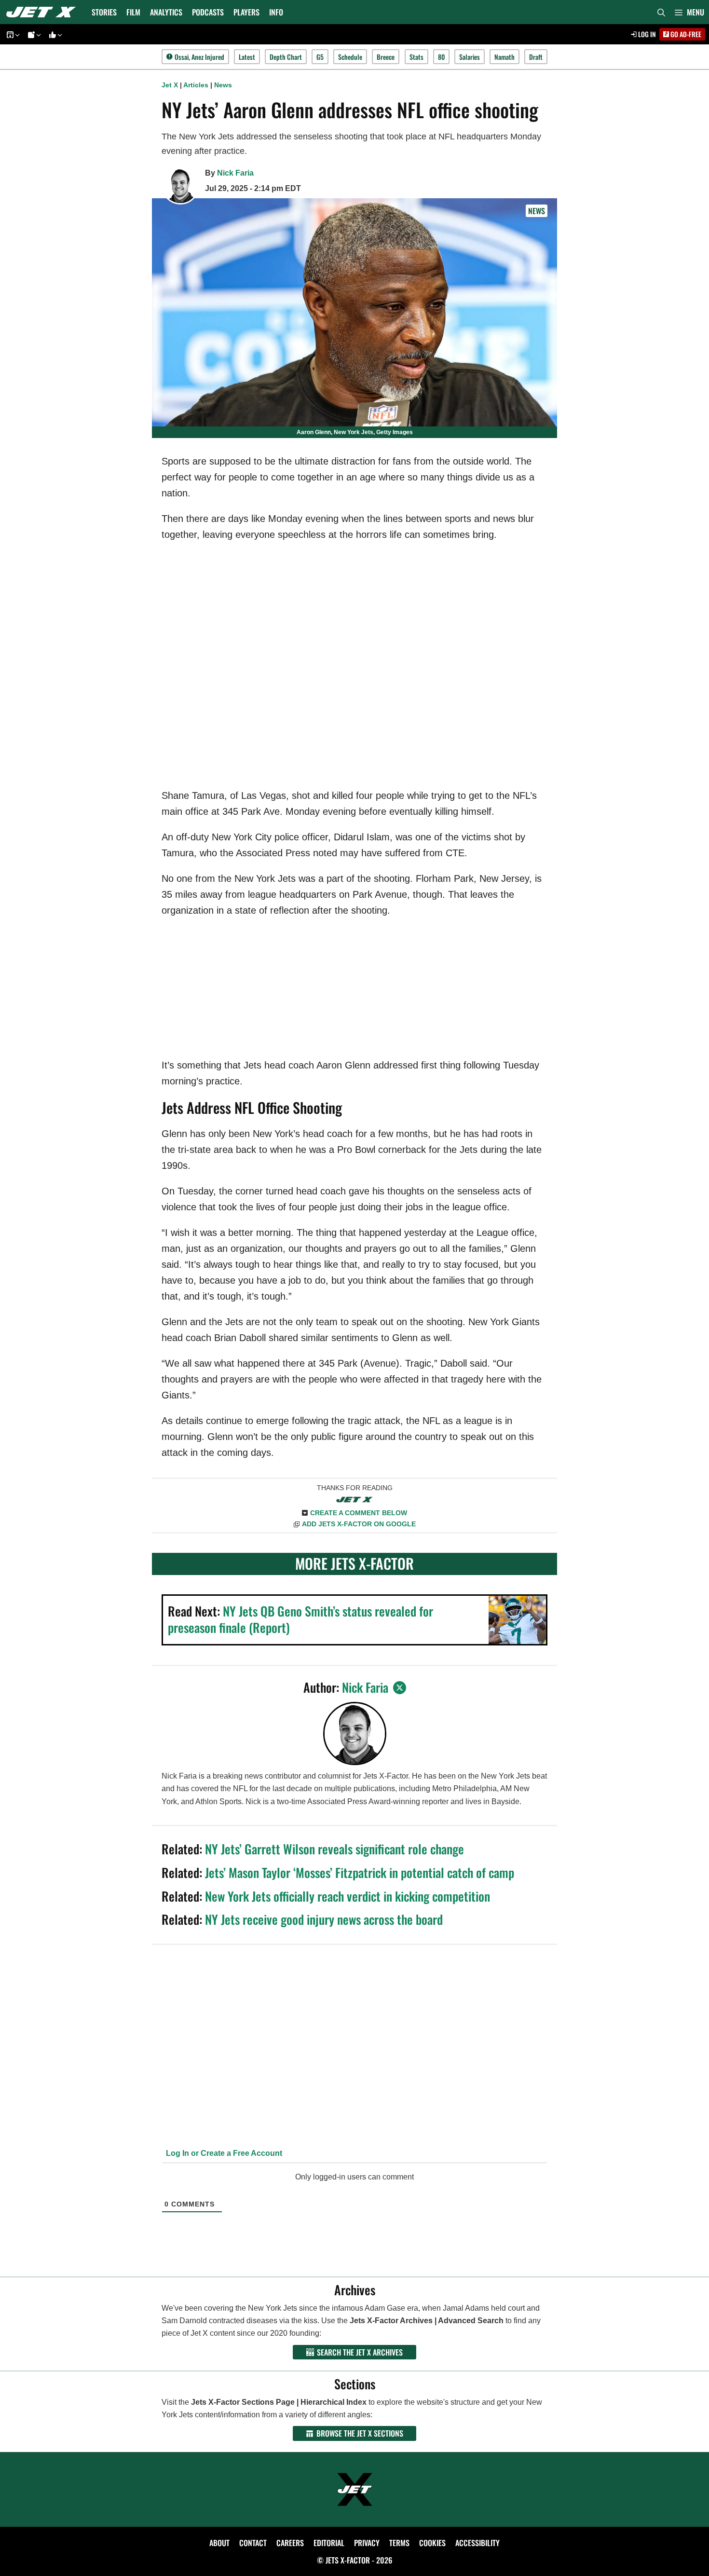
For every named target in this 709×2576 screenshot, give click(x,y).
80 (441, 57)
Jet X (170, 85)
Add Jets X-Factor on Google (359, 1524)
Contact (253, 2543)
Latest (247, 57)
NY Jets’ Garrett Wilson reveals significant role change (334, 1849)
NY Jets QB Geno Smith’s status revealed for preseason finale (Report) (300, 1619)
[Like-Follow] (54, 34)
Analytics (166, 12)
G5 (320, 57)
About (219, 2543)
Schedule (350, 57)
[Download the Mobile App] (12, 34)
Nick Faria (235, 173)
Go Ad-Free (685, 34)
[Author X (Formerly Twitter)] (400, 1688)
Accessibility (477, 2543)
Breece (386, 57)
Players (246, 12)
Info (276, 12)
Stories (104, 12)
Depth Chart (286, 57)
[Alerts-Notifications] (33, 34)
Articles (196, 85)
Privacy (367, 2543)
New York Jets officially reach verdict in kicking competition (348, 1896)
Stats (416, 57)
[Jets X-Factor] (43, 12)
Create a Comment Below (359, 1513)
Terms (399, 2543)
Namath (504, 57)
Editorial (329, 2543)
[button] (689, 12)
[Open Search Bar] (661, 12)
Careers (290, 2543)
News (223, 85)
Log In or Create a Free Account (223, 2153)
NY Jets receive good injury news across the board (324, 1919)
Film (133, 12)
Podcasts (208, 12)
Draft (536, 57)
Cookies (432, 2543)
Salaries (470, 57)
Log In (646, 34)
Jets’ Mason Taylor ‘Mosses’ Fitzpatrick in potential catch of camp (360, 1872)
